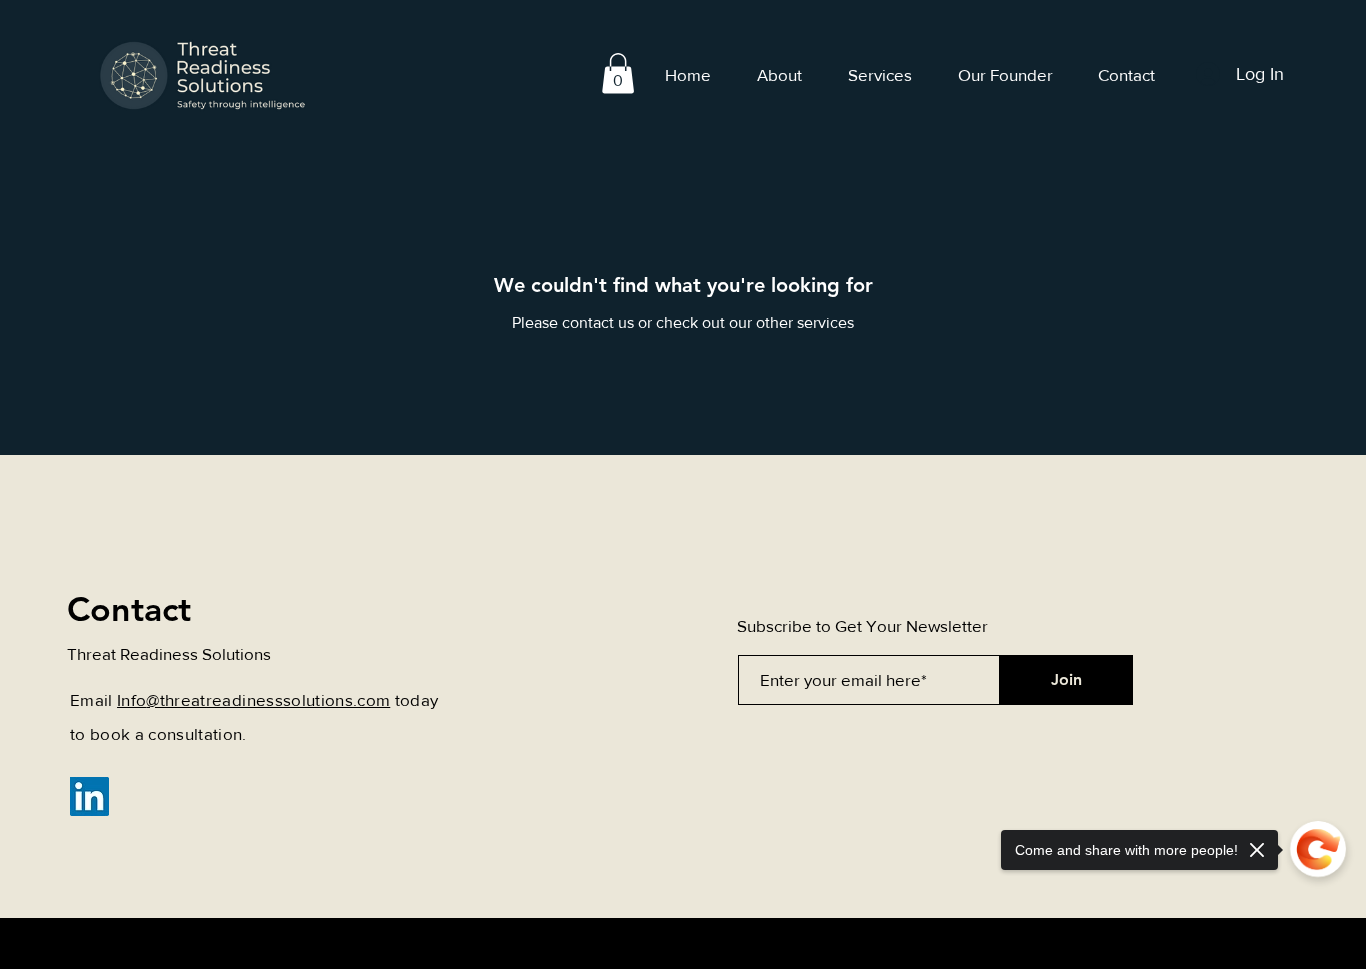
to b (85, 733)
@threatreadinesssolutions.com (268, 699)
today (414, 699)
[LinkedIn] (89, 796)
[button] (618, 73)
